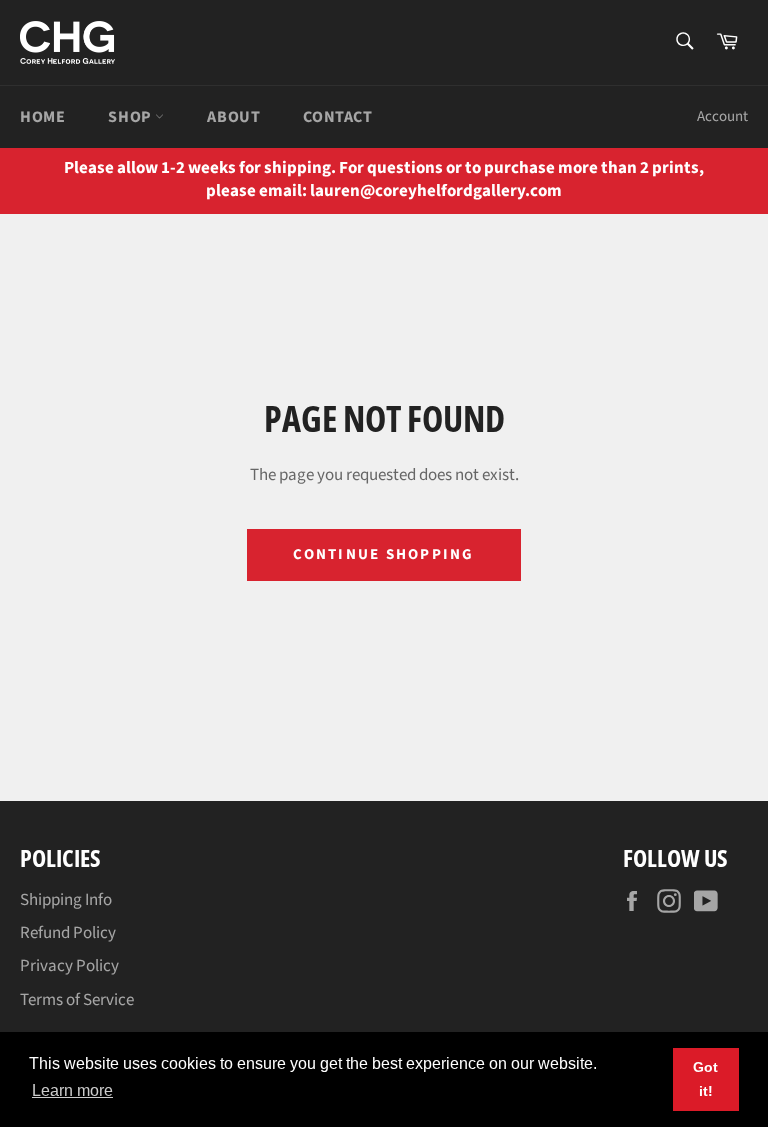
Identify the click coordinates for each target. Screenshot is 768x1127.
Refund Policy (68, 933)
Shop (131, 117)
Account (722, 116)
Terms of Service (77, 1000)
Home (42, 117)
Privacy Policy (69, 966)
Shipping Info (66, 900)
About (233, 117)
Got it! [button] (705, 1079)
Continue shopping (383, 554)
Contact (337, 117)
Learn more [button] (72, 1090)
